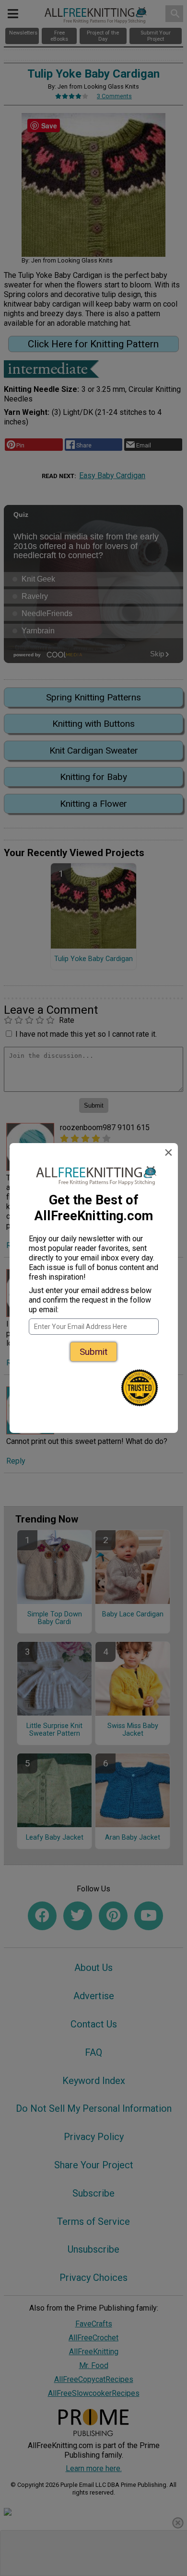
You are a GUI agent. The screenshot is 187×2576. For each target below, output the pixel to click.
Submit (93, 1352)
